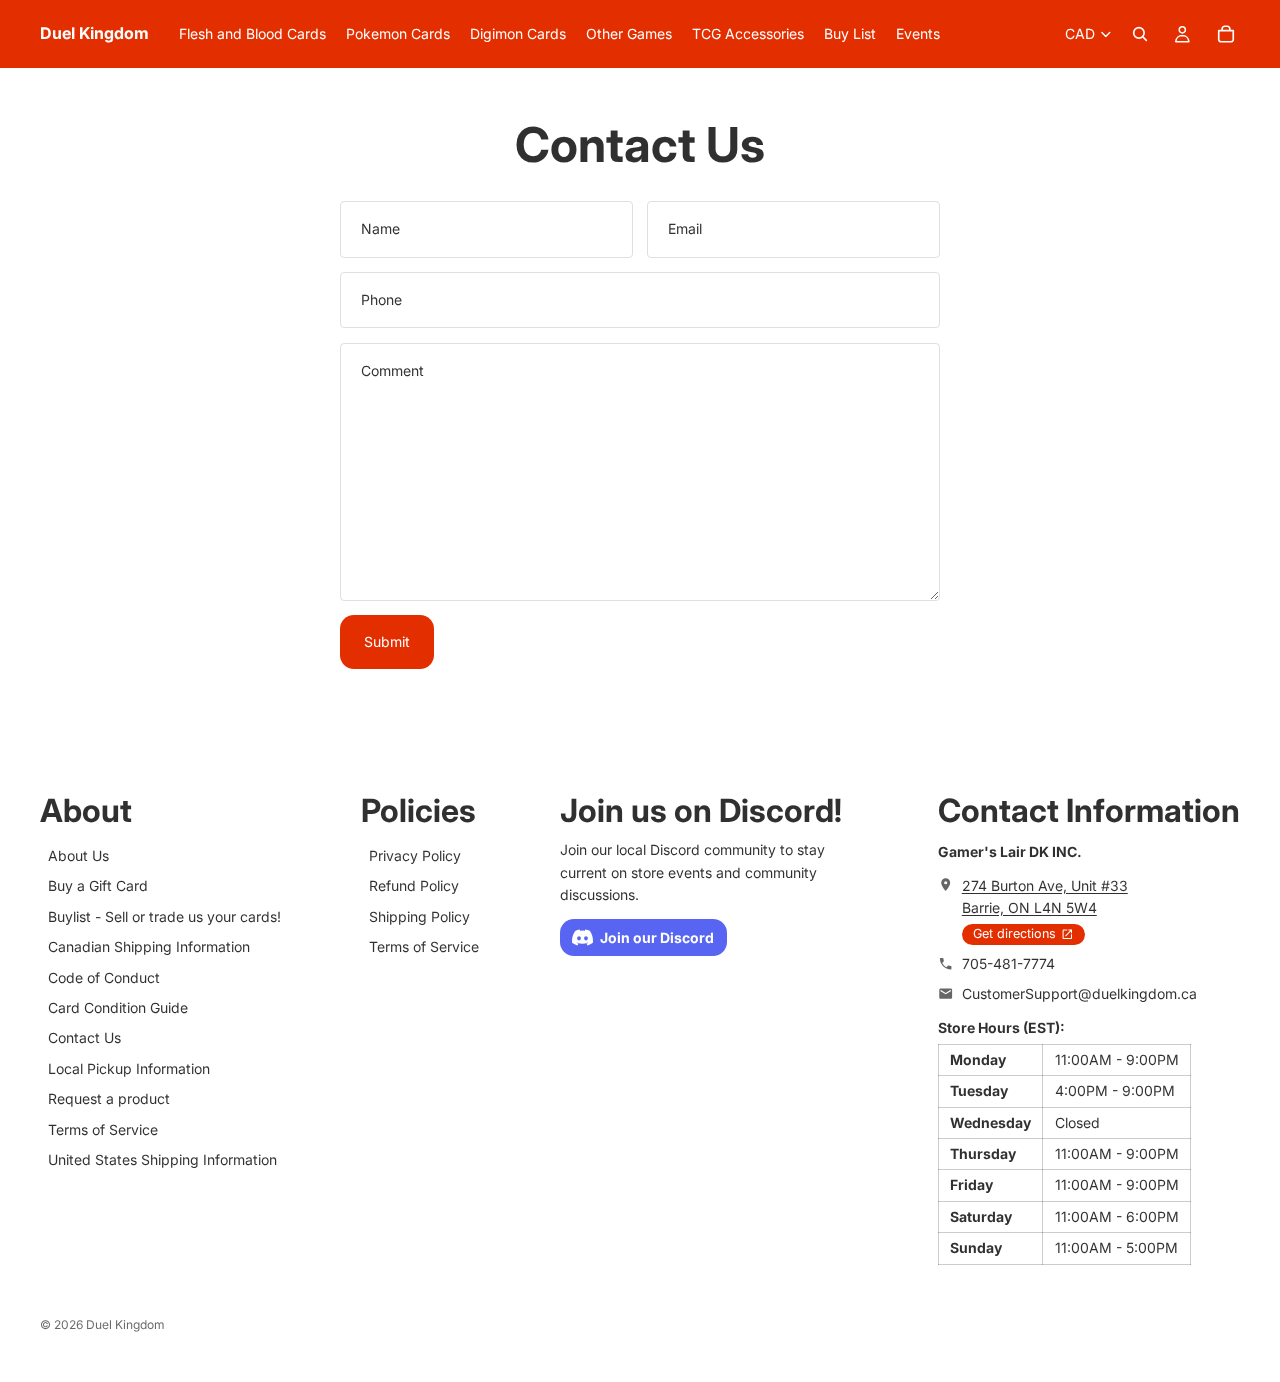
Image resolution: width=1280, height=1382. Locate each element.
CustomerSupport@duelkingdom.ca (1079, 994)
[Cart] (1226, 34)
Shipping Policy (419, 916)
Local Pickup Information (129, 1068)
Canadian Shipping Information (149, 947)
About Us (78, 855)
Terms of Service (103, 1129)
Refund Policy (414, 886)
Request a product (109, 1099)
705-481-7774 (1008, 963)
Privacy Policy (415, 855)
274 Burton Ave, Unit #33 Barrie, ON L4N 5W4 (1045, 896)
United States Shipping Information (162, 1159)
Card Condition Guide (118, 1007)
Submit (387, 641)
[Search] (1140, 34)
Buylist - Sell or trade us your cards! (164, 916)
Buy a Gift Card (98, 886)
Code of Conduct (104, 977)
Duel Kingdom (125, 1324)
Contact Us (84, 1038)
